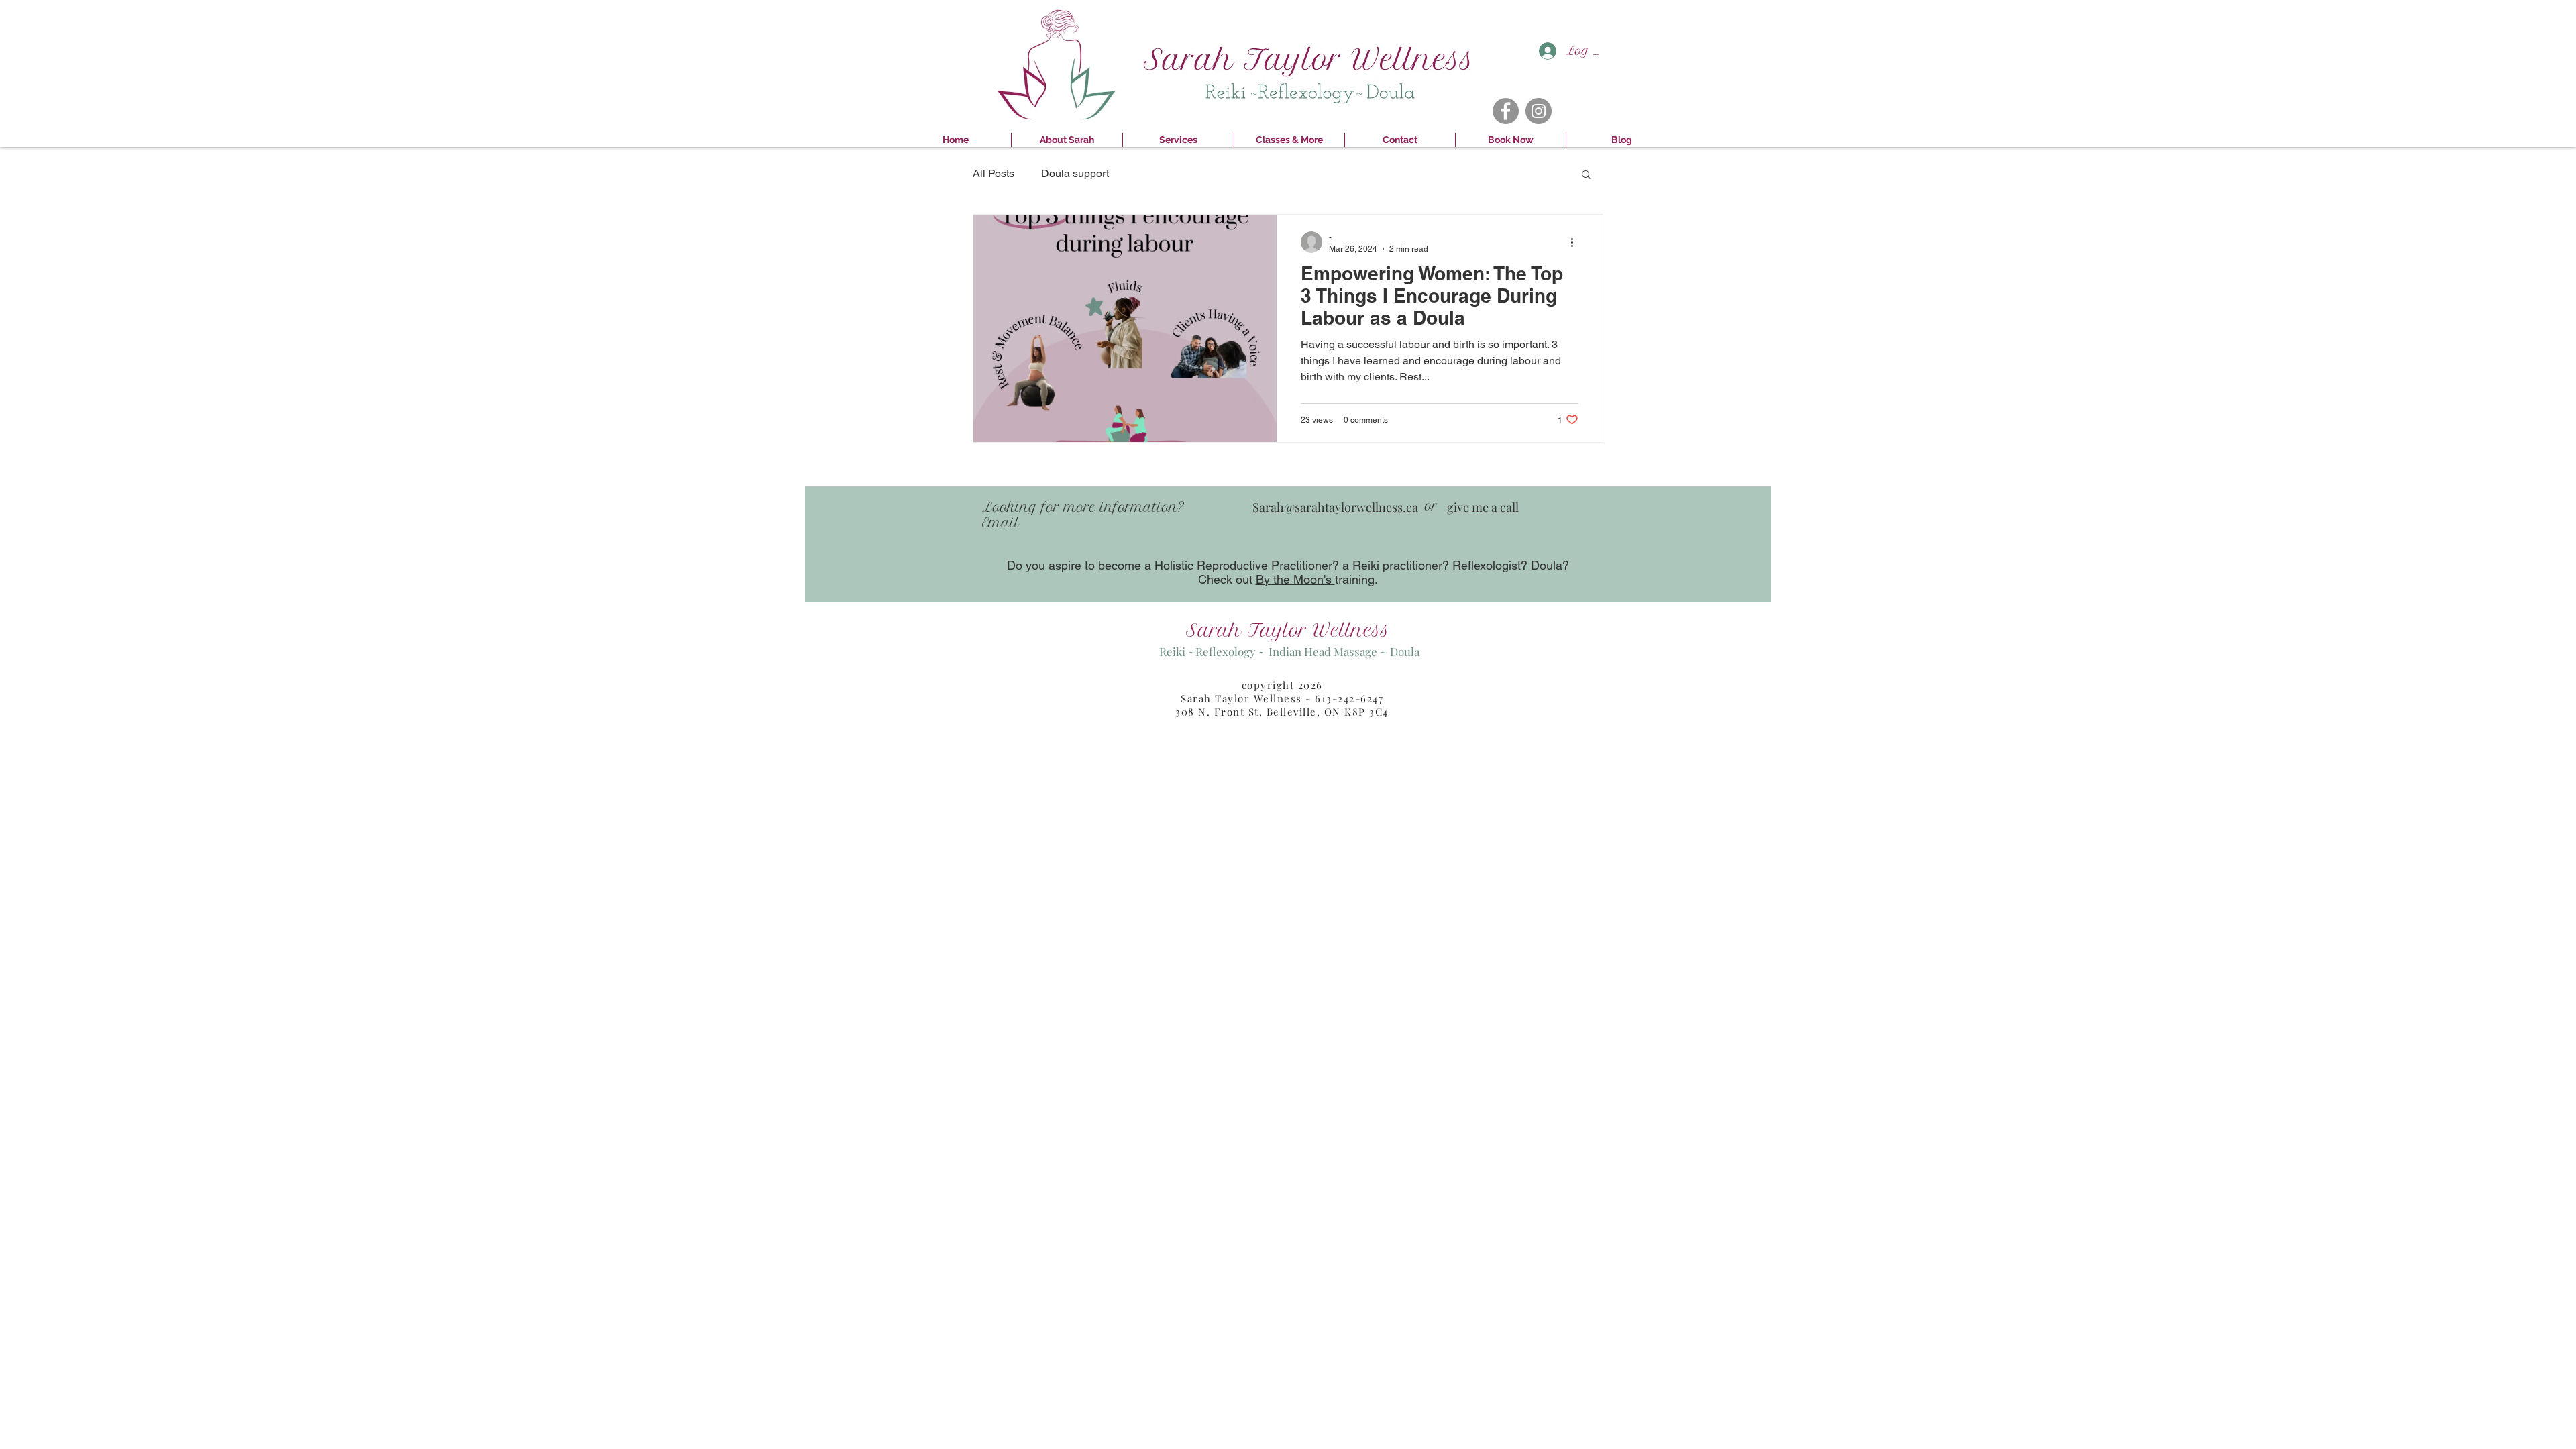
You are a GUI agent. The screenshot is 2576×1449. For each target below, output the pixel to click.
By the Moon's (1295, 579)
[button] (1586, 175)
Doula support (1075, 173)
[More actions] (1576, 242)
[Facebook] (1506, 111)
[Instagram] (1539, 111)
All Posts (994, 173)
